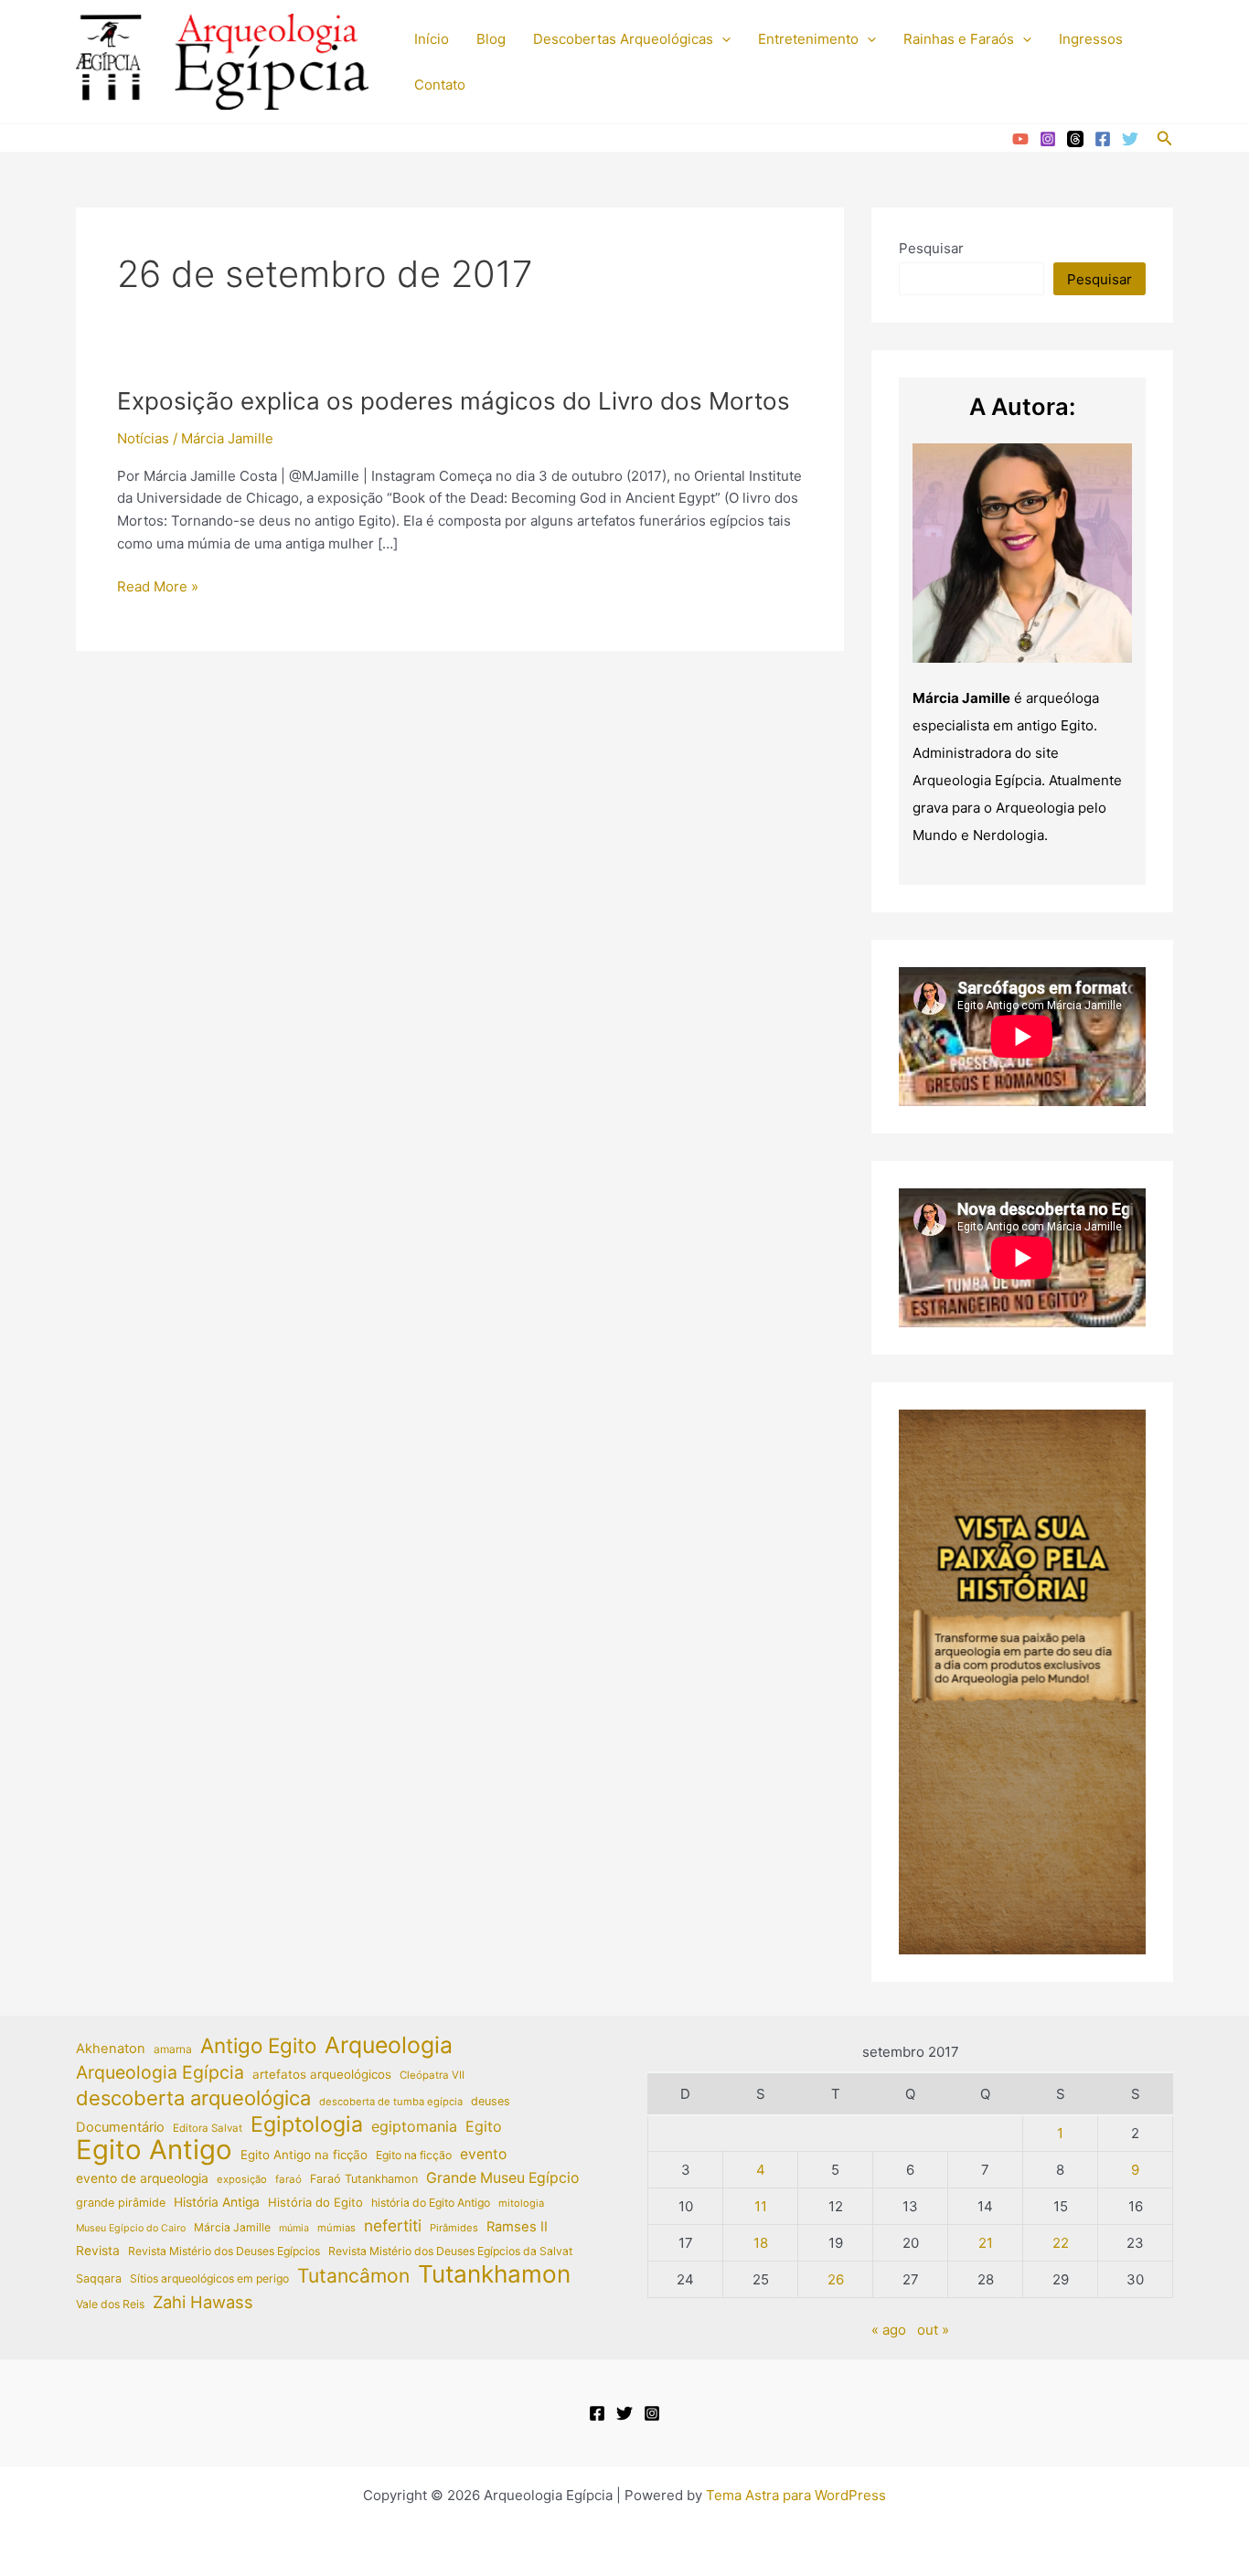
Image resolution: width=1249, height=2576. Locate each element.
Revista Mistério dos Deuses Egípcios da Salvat (450, 2251)
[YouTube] (1020, 139)
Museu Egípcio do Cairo (131, 2228)
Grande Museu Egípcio (502, 2178)
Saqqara (99, 2278)
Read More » (158, 588)
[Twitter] (1130, 139)
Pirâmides (454, 2228)
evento (483, 2154)
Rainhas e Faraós (959, 39)
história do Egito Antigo (431, 2203)
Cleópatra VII (432, 2075)
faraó (288, 2179)
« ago (889, 2330)
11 (761, 2206)
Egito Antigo (154, 2150)
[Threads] (1075, 139)
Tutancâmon (353, 2276)
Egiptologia (307, 2125)
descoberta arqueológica (193, 2098)
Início (432, 39)
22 (1061, 2243)
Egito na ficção (414, 2155)
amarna (173, 2049)
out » (933, 2330)
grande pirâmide (121, 2203)
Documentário (120, 2127)
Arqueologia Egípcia (160, 2072)
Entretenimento (808, 39)
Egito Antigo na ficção (304, 2155)
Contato (440, 85)
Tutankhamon (494, 2275)
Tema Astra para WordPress (796, 2495)
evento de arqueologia (142, 2178)
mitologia (521, 2203)
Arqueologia (389, 2045)
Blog (491, 39)
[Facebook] (1103, 139)
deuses (491, 2101)
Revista (98, 2251)
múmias (336, 2228)
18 (761, 2243)
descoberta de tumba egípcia (391, 2102)
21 (986, 2243)
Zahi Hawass (203, 2302)
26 (836, 2279)
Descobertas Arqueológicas (623, 39)
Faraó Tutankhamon (364, 2179)
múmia (294, 2228)
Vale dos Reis (110, 2304)
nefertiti (393, 2225)
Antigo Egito (258, 2046)
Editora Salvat (208, 2128)
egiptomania (414, 2126)
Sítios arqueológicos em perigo (209, 2278)
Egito (484, 2126)
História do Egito (315, 2202)
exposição (242, 2179)
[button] (722, 39)
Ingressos (1091, 39)
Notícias (143, 438)
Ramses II (517, 2227)
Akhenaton (111, 2049)
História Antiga (217, 2202)
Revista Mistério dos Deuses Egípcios (224, 2251)
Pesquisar (931, 248)
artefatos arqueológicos (322, 2074)
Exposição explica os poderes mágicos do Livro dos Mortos (454, 401)
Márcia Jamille (232, 2227)
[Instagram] (1048, 139)
